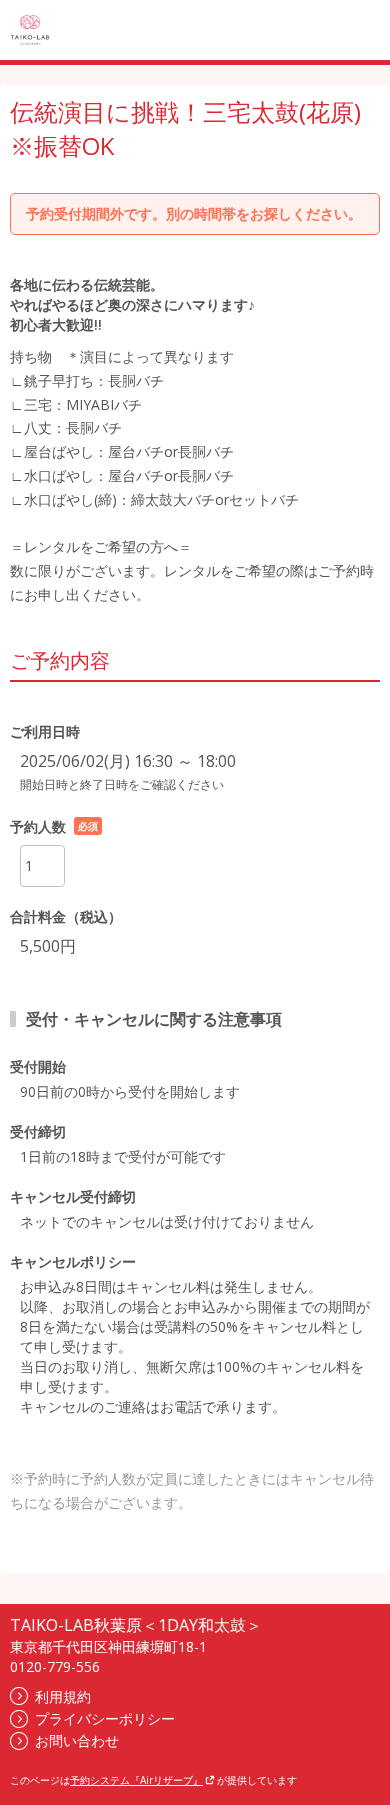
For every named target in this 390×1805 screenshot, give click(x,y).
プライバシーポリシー (105, 1718)
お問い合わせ (77, 1740)
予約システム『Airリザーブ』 (136, 1780)
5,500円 (48, 946)
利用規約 (63, 1696)
